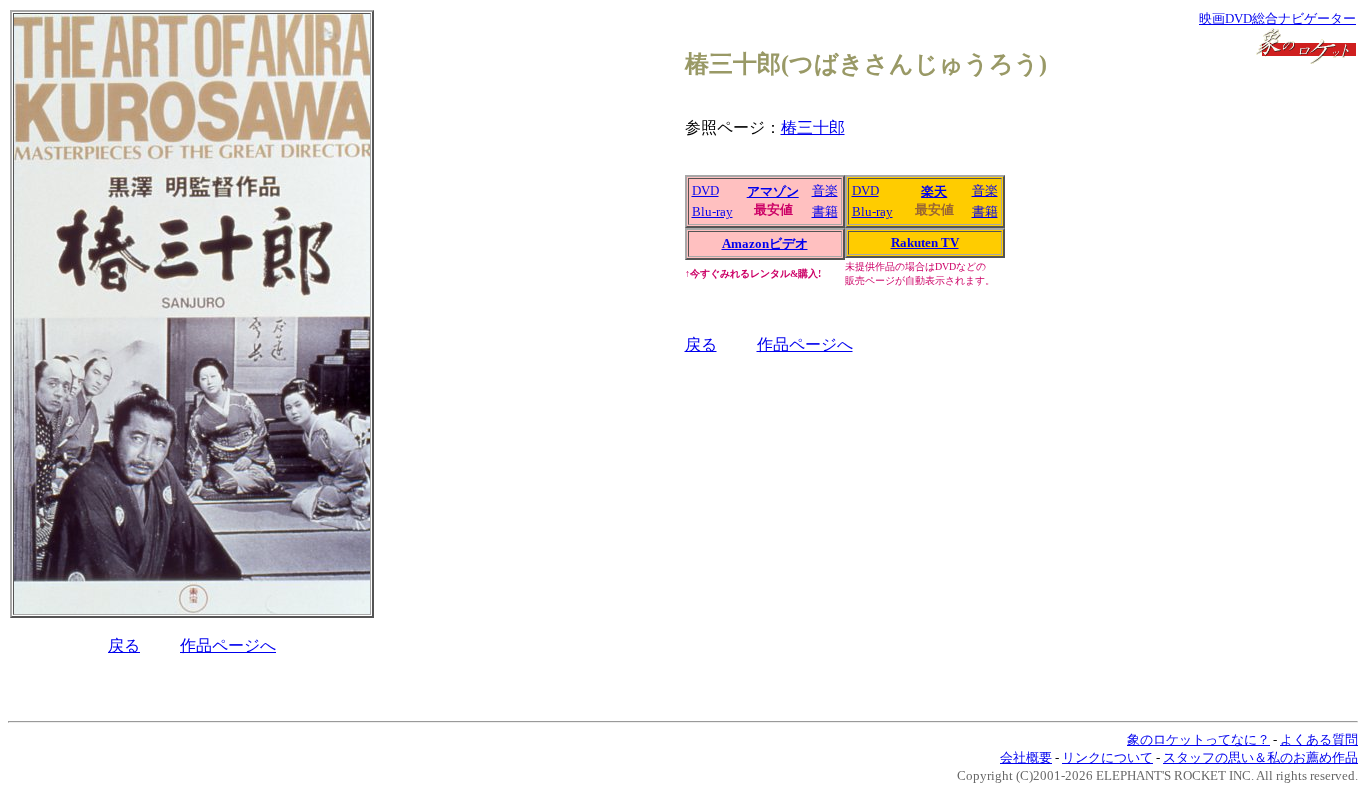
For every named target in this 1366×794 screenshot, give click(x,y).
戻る (124, 645)
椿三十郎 (813, 127)
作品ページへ (228, 645)
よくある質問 (1319, 739)
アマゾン (773, 191)
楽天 (934, 191)
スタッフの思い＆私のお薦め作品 (1260, 757)
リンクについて (1107, 757)
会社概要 (1026, 757)
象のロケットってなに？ (1198, 739)
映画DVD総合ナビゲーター (1277, 18)
